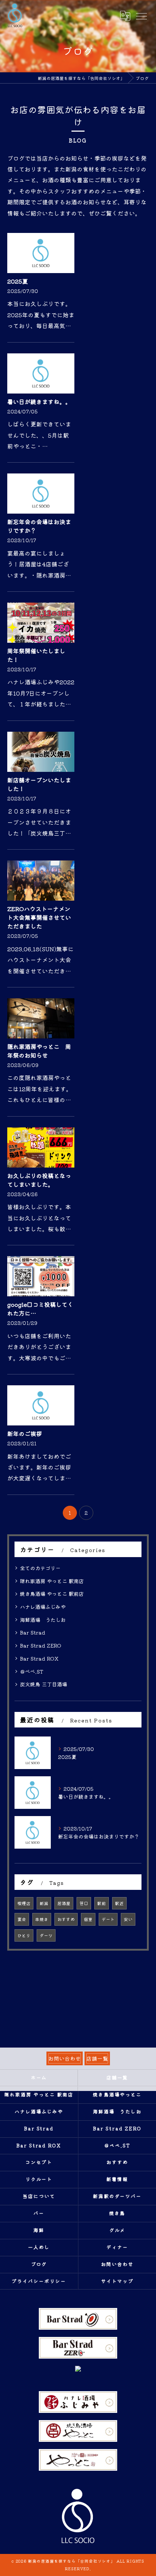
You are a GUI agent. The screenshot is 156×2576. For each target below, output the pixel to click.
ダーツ (46, 1935)
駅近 (119, 1903)
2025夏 (18, 281)
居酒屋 (64, 1903)
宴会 (22, 1919)
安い (128, 1919)
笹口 (84, 1903)
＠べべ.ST (32, 1671)
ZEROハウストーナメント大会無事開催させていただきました (39, 917)
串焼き (42, 1919)
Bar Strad (33, 1632)
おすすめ (66, 1919)
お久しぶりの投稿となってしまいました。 (39, 1180)
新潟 (44, 1903)
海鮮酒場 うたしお (43, 1620)
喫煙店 (24, 1903)
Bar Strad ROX (39, 1658)
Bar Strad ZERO (41, 1645)
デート (108, 1919)
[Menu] (141, 16)
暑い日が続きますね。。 (39, 401)
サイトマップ (117, 2281)
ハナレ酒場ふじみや (43, 1607)
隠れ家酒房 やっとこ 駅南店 (52, 1581)
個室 (88, 1919)
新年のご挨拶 (25, 1433)
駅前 (102, 1903)
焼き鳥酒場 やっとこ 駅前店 (52, 1594)
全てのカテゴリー (40, 1568)
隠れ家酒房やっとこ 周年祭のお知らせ (39, 1051)
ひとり (24, 1935)
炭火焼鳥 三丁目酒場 (44, 1684)
